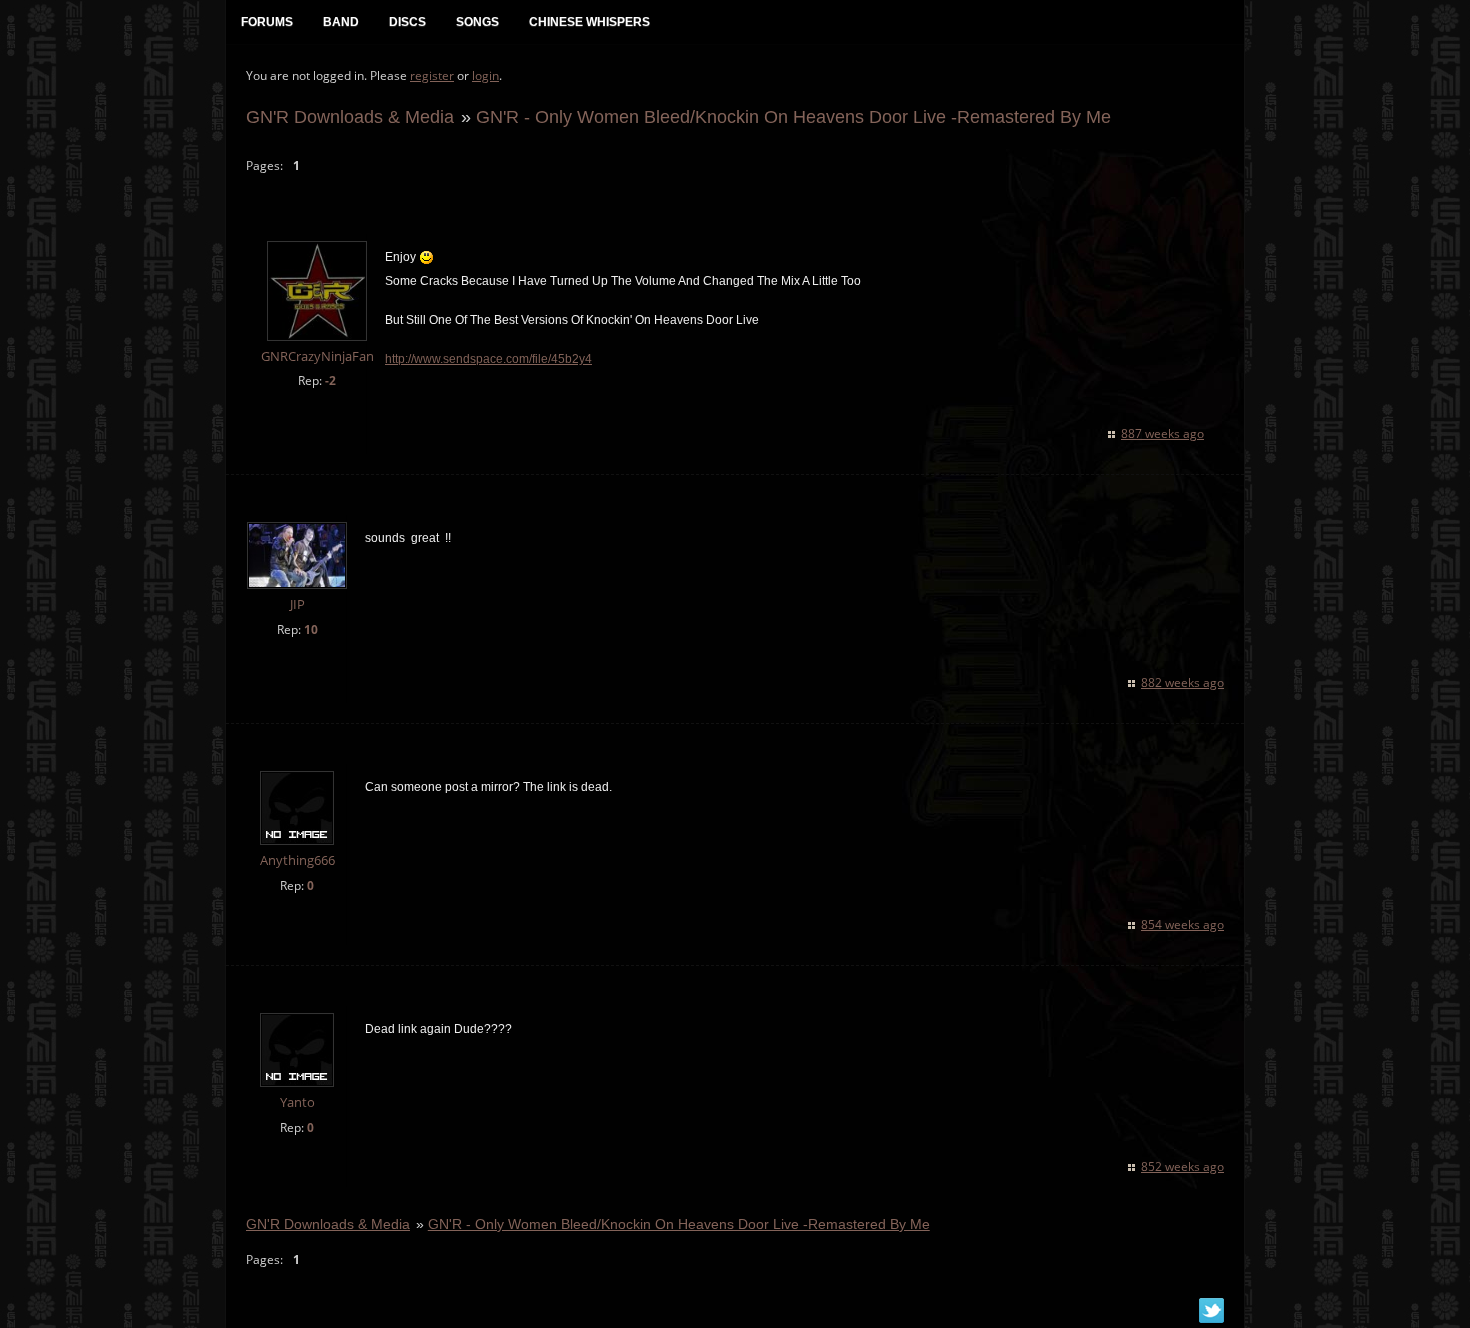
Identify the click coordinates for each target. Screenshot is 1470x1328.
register (432, 75)
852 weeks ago (1182, 1166)
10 (311, 629)
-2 (330, 380)
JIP (297, 604)
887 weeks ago (1162, 433)
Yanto (297, 1102)
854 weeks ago (1182, 924)
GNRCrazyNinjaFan (317, 356)
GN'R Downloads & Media (350, 116)
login (485, 75)
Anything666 (297, 860)
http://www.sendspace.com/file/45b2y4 (488, 359)
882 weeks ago (1182, 682)
